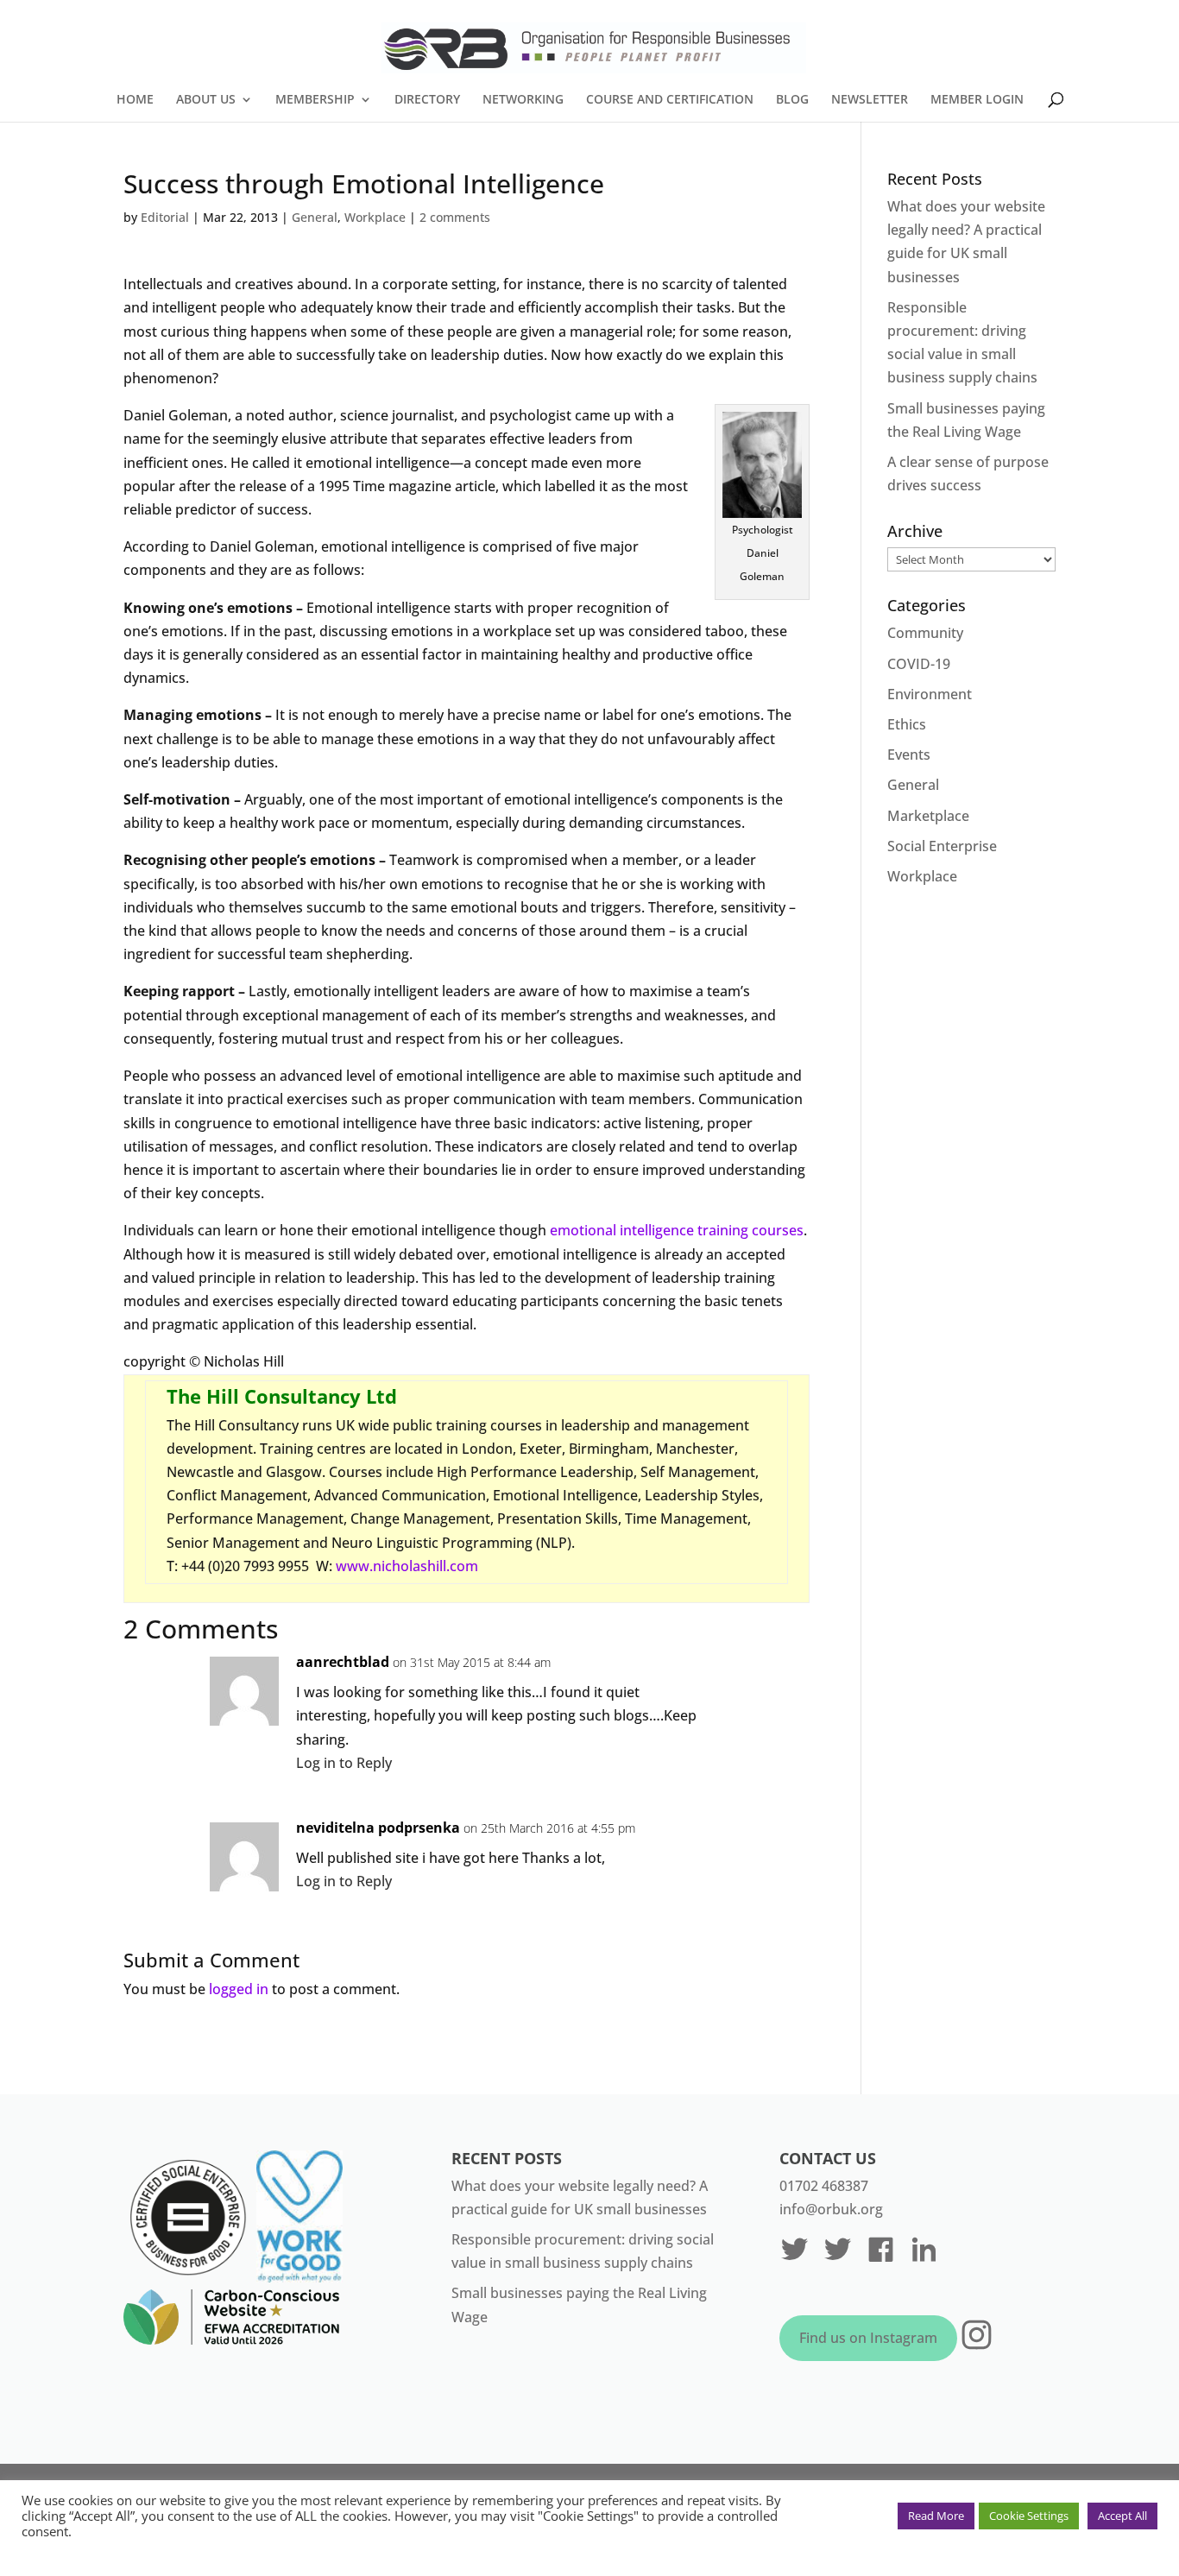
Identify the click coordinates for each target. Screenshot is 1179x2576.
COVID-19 (919, 664)
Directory (427, 100)
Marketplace (928, 816)
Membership (315, 100)
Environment (930, 694)
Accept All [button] (1122, 2516)
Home (135, 100)
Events (909, 754)
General (315, 217)
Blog (792, 100)
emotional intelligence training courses (677, 1230)
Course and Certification (670, 100)
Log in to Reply (344, 1763)
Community (925, 633)
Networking (523, 100)
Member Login (977, 100)
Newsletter (870, 100)
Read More (936, 2516)
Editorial (165, 217)
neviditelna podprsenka (378, 1828)
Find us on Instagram (868, 2338)
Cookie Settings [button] (1029, 2516)
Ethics (907, 724)
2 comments (455, 217)
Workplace (375, 217)
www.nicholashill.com (407, 1566)
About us (206, 100)
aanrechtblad (343, 1662)
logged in (239, 1989)
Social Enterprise (942, 846)
